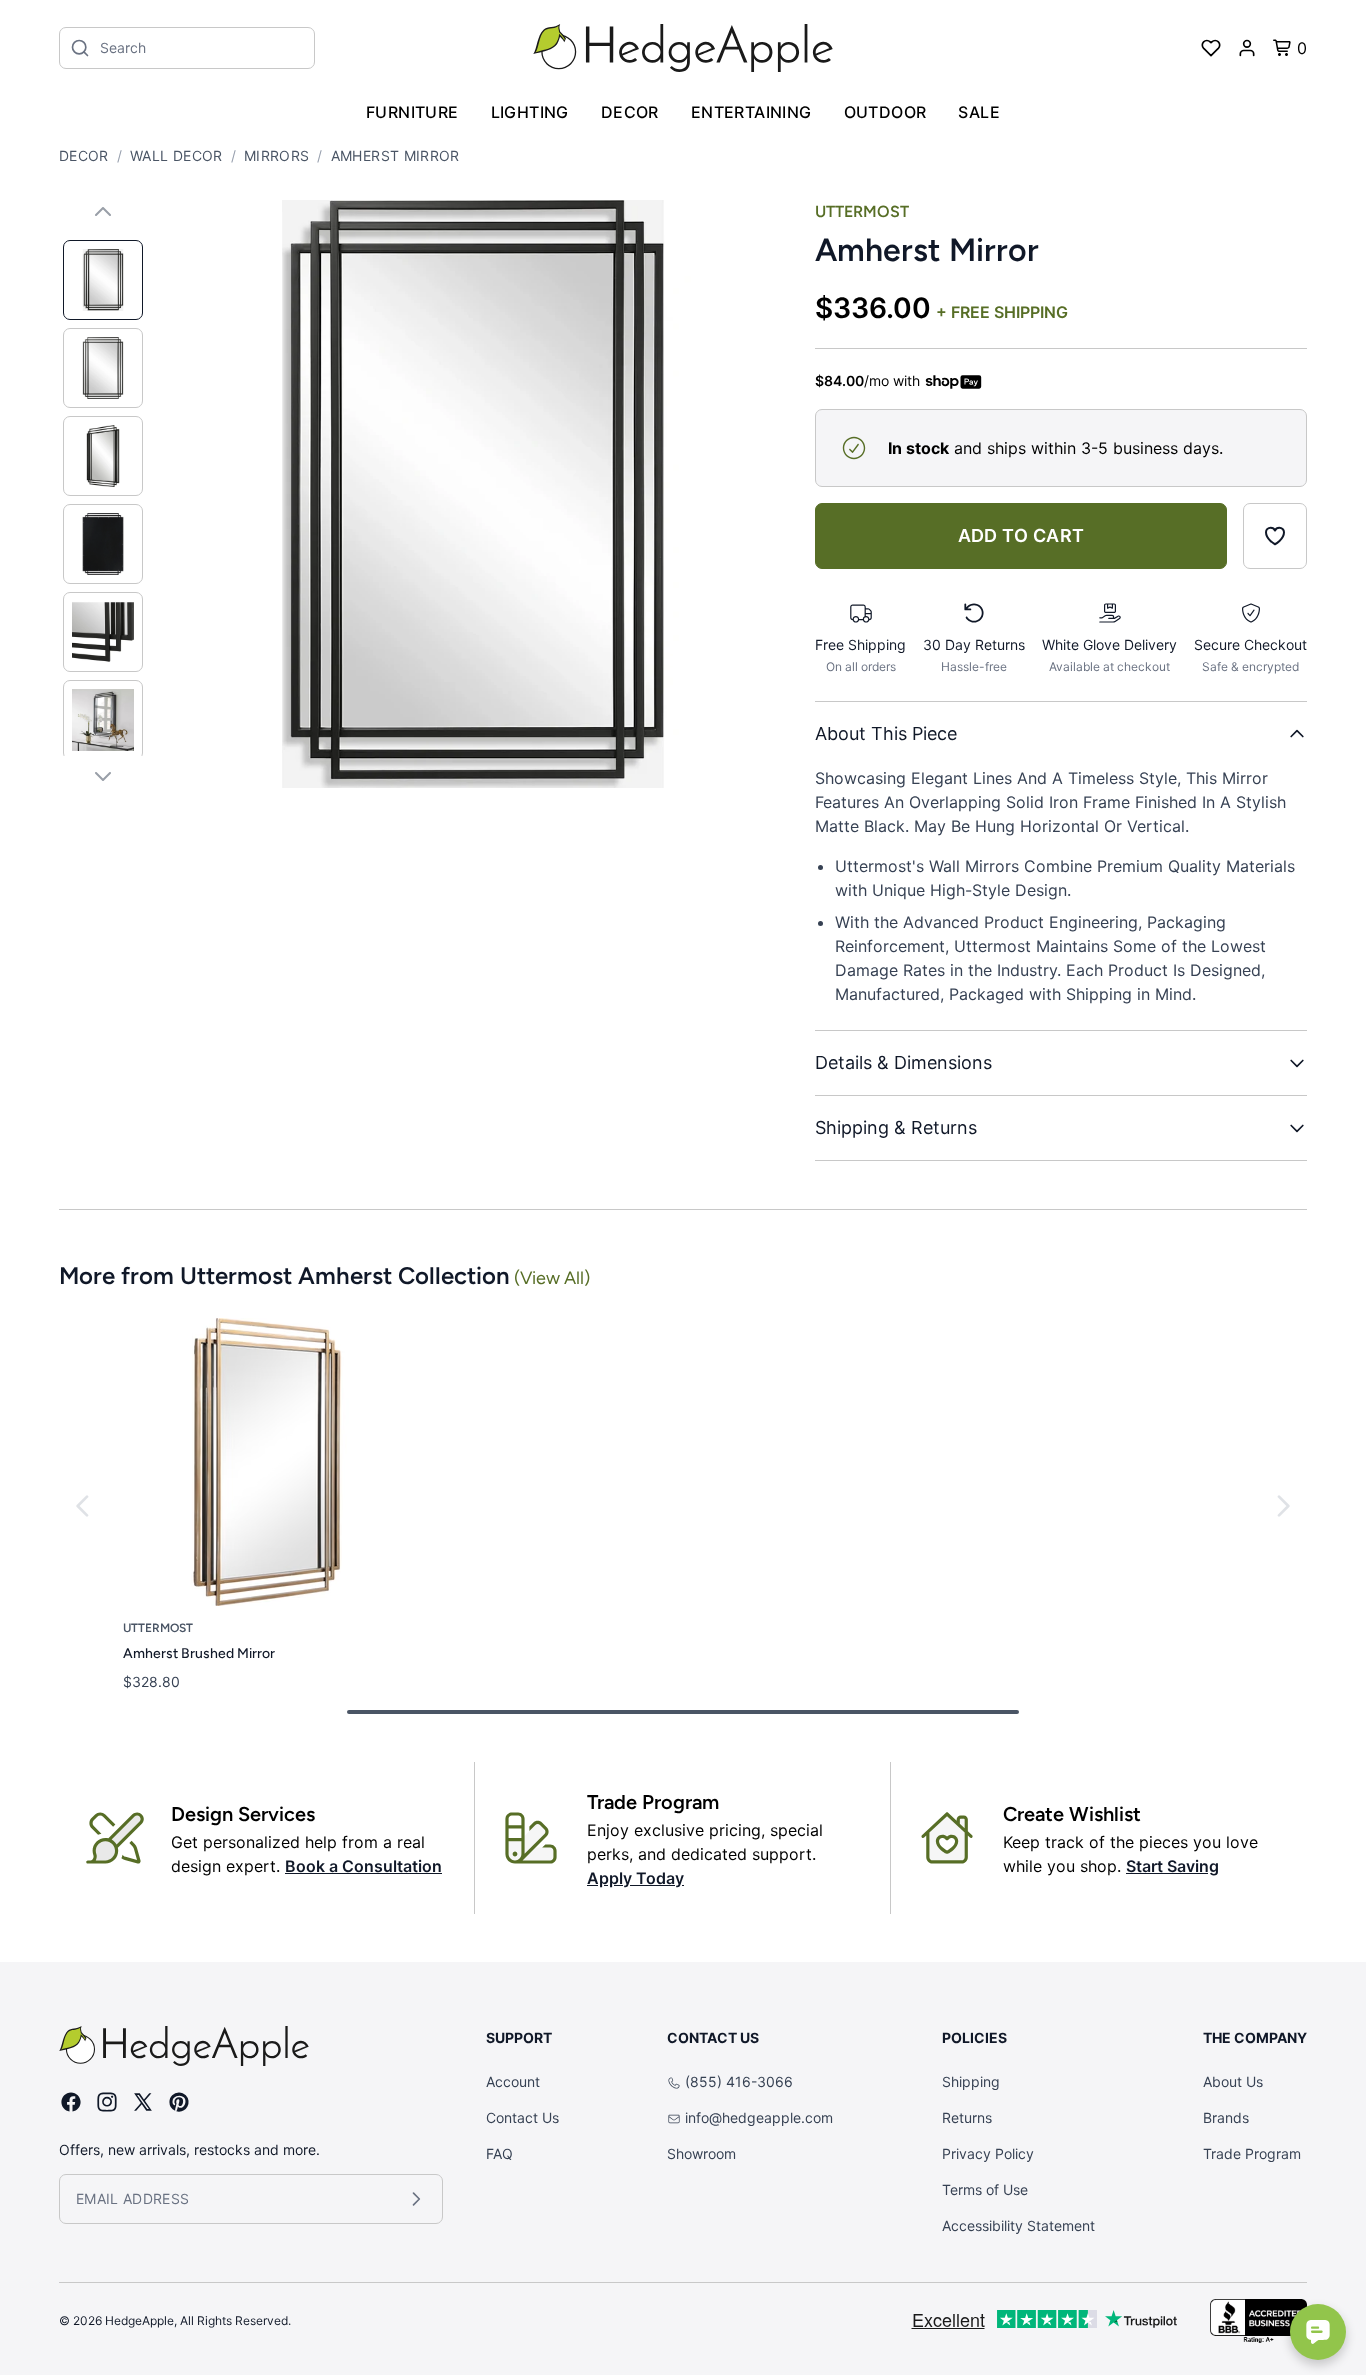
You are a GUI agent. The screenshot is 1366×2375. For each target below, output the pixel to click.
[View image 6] (103, 720)
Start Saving (1172, 1866)
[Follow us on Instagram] (107, 2102)
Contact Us (522, 2117)
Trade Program (1252, 2153)
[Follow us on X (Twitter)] (143, 2102)
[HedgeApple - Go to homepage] (683, 48)
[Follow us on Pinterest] (179, 2102)
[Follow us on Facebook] (71, 2102)
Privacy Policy (988, 2153)
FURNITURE (412, 112)
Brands (1226, 2117)
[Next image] (103, 776)
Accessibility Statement (1018, 2225)
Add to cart (1021, 535)
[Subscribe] (416, 2199)
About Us (1233, 2081)
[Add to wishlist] (1275, 536)
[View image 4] (103, 544)
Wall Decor (176, 155)
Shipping (971, 2081)
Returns (967, 2117)
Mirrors (276, 155)
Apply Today (635, 1878)
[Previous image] (103, 212)
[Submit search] (80, 48)
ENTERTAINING (751, 112)
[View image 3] (103, 456)
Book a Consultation (363, 1866)
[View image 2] (103, 368)
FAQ (499, 2153)
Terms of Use (985, 2189)
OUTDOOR (885, 112)
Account (513, 2081)
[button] (473, 494)
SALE (979, 112)
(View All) (552, 1278)
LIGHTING (530, 112)
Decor (84, 155)
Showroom (701, 2153)
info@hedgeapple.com (759, 2117)
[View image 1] (103, 280)
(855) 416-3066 (739, 2081)
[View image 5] (103, 632)
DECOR (630, 112)
